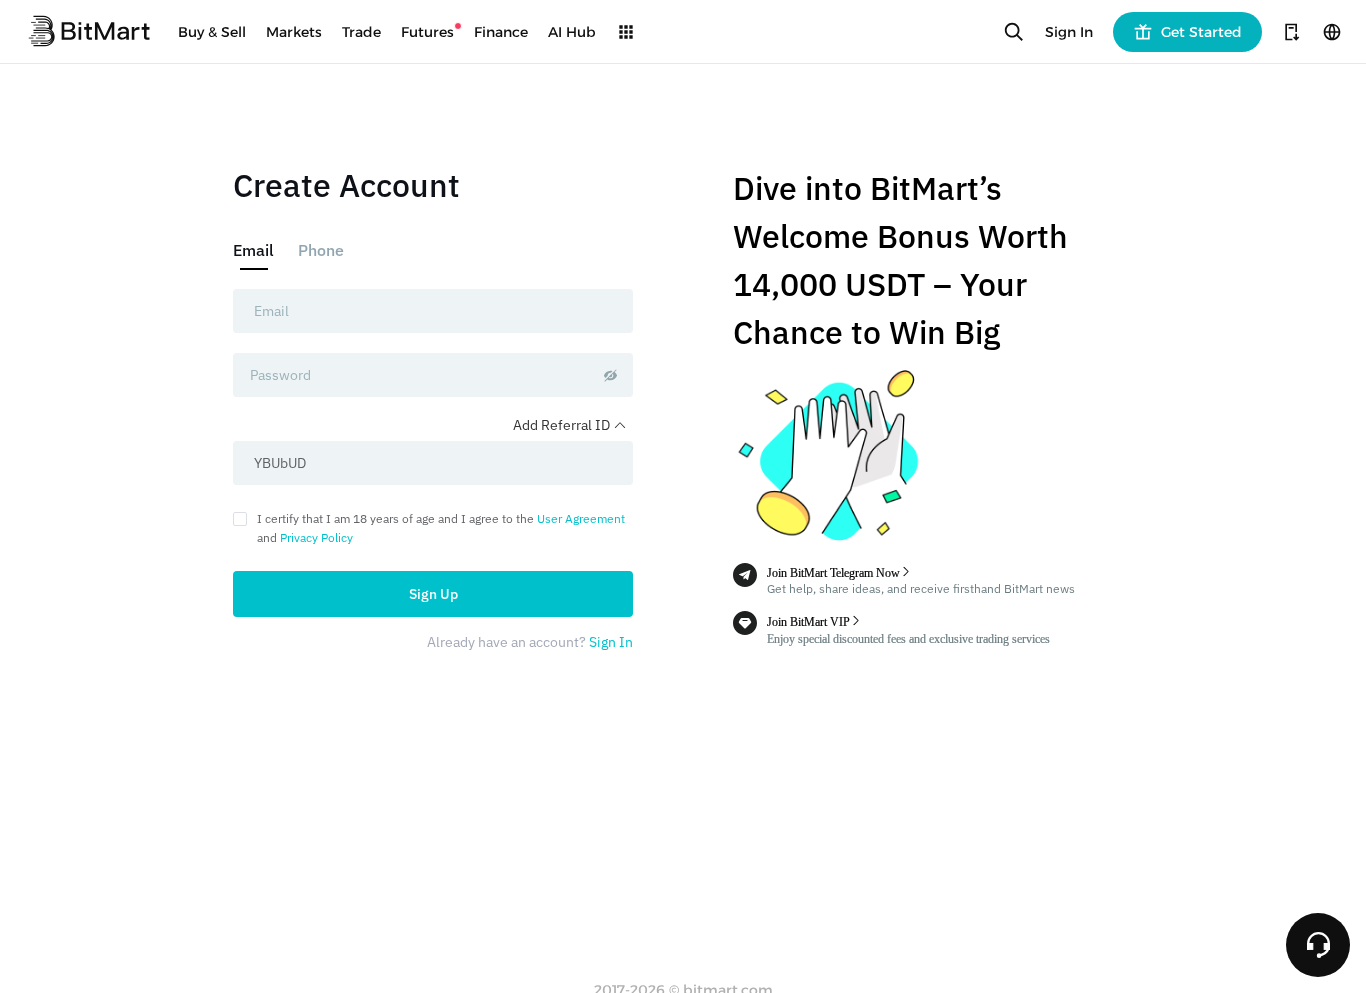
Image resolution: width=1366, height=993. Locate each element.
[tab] (259, 250)
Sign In (1069, 32)
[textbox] (433, 311)
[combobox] (433, 311)
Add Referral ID (563, 425)
